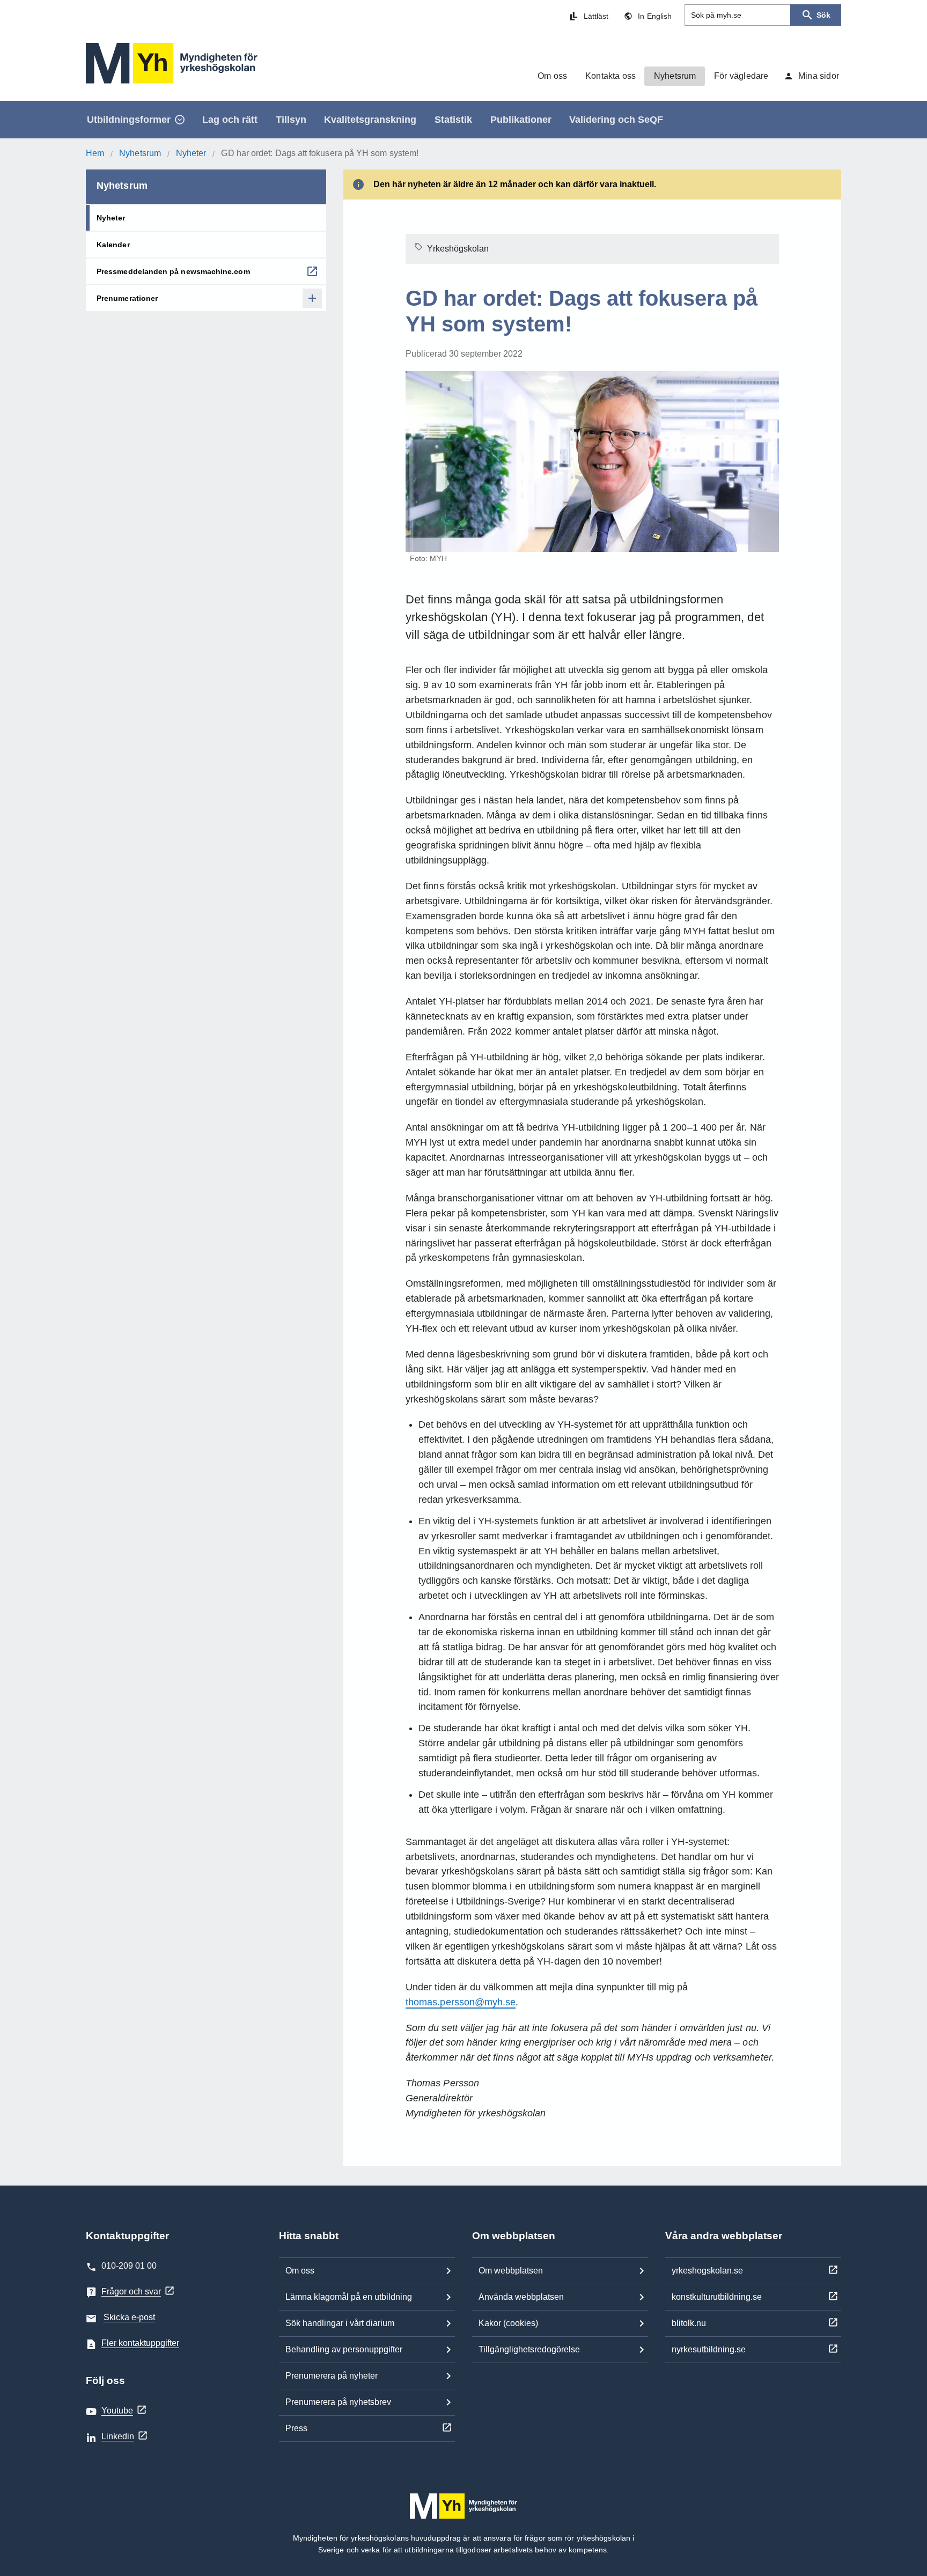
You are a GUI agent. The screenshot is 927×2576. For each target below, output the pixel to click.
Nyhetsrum (140, 153)
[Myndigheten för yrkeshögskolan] (172, 63)
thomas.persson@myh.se (461, 2002)
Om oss (300, 2271)
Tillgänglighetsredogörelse (529, 2349)
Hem (95, 153)
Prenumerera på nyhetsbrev (338, 2402)
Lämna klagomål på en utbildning (349, 2297)
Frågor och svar (131, 2291)
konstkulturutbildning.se (717, 2297)
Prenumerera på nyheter (332, 2376)
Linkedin (118, 2436)
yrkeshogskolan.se (707, 2271)
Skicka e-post (129, 2317)
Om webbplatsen (511, 2271)
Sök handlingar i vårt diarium (340, 2323)
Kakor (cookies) (508, 2323)
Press (296, 2428)
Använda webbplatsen (521, 2297)
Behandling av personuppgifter (344, 2349)
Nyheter (191, 153)
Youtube (117, 2411)
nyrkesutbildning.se (709, 2349)
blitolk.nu (689, 2323)
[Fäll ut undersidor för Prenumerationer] (312, 298)
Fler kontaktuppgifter (140, 2343)
